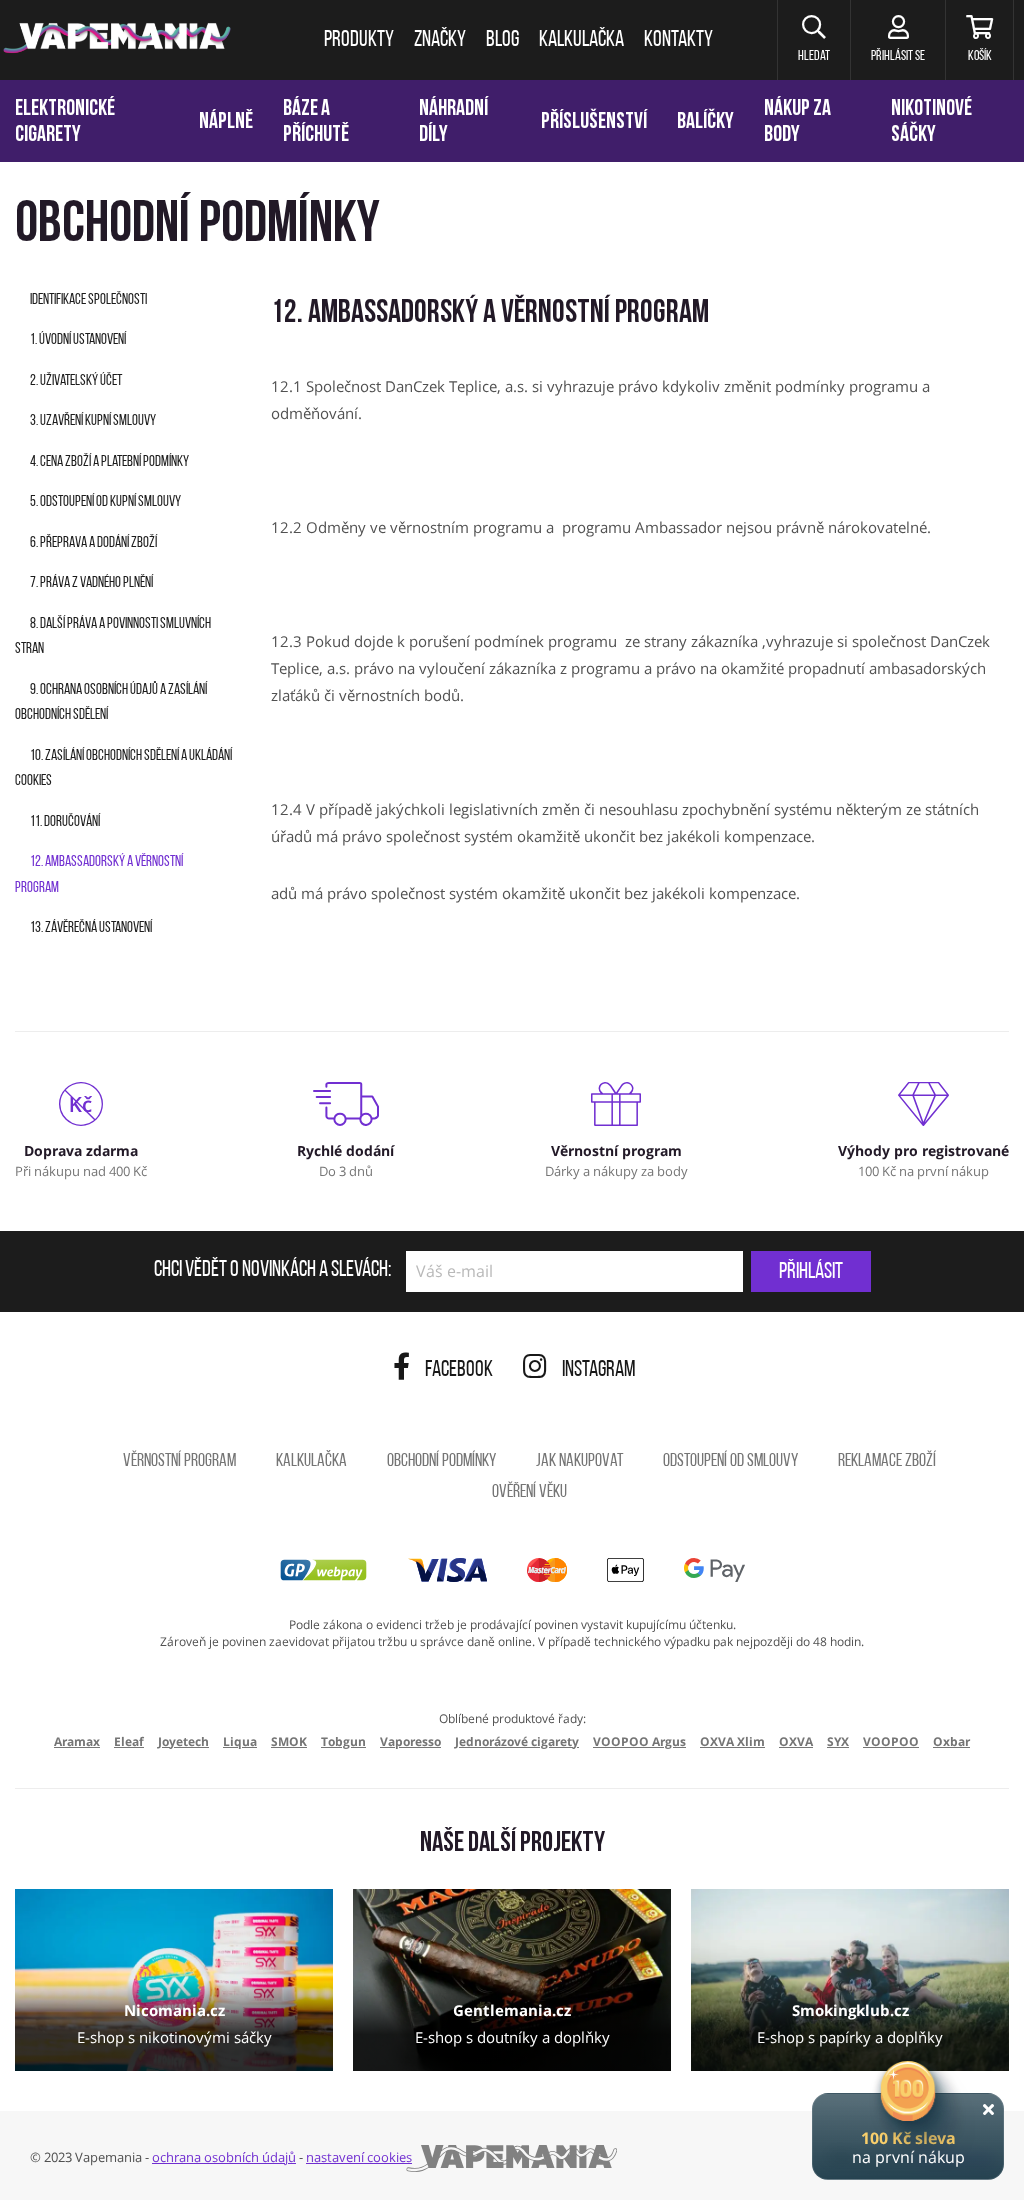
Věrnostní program (179, 1462)
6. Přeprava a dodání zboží (93, 543)
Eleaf (129, 1741)
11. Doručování (65, 822)
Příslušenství (594, 122)
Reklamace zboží (887, 1462)
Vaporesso (410, 1741)
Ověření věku (529, 1493)
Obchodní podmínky (441, 1462)
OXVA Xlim (732, 1741)
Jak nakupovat (579, 1462)
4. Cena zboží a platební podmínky (109, 462)
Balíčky (705, 122)
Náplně (226, 122)
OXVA (796, 1741)
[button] (813, 40)
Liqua (240, 1741)
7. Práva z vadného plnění (91, 583)
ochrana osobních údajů (224, 2157)
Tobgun (343, 1741)
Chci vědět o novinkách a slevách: (272, 1271)
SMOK (289, 1741)
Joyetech (183, 1741)
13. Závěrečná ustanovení (91, 928)
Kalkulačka (311, 1462)
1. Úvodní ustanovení (78, 340)
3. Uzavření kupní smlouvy (93, 421)
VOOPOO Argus (639, 1741)
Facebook (459, 1370)
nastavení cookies (359, 2157)
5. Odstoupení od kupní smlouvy (105, 502)
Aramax (77, 1741)
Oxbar (951, 1741)
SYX (838, 1741)
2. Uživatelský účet (76, 381)
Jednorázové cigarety (517, 1741)
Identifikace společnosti (88, 300)
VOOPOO (891, 1741)
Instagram (599, 1370)
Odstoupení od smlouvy (730, 1462)
